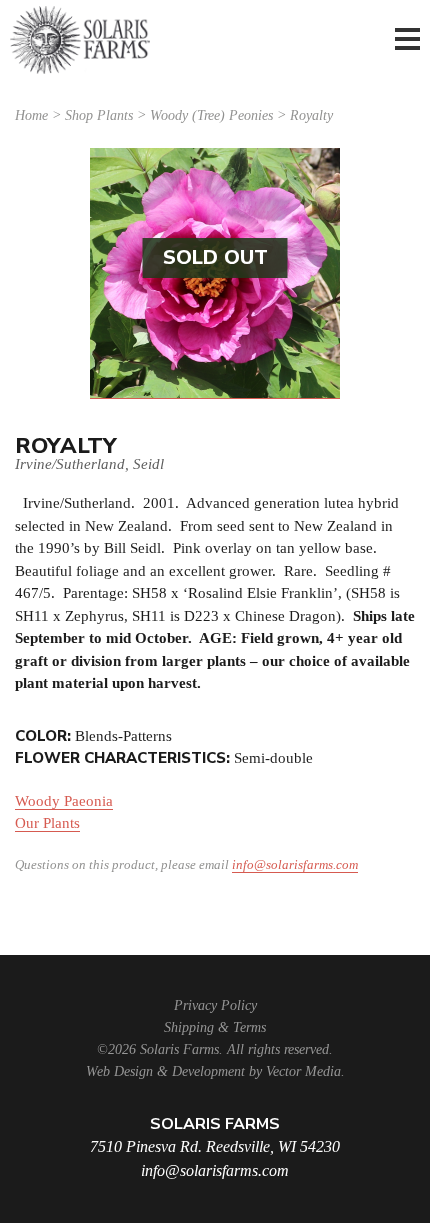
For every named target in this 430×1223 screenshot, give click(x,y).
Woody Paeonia (64, 801)
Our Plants (47, 823)
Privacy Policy (215, 1005)
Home (31, 115)
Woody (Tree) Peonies (211, 115)
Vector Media (303, 1071)
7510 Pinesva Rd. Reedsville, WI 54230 (215, 1146)
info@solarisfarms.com (295, 864)
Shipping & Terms (215, 1027)
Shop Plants (99, 115)
